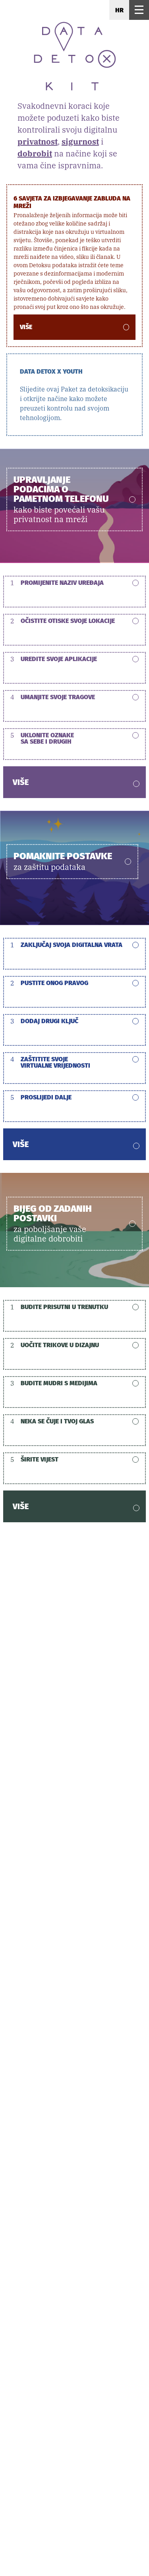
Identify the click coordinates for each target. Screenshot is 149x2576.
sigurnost (80, 142)
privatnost (38, 142)
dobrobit (35, 153)
